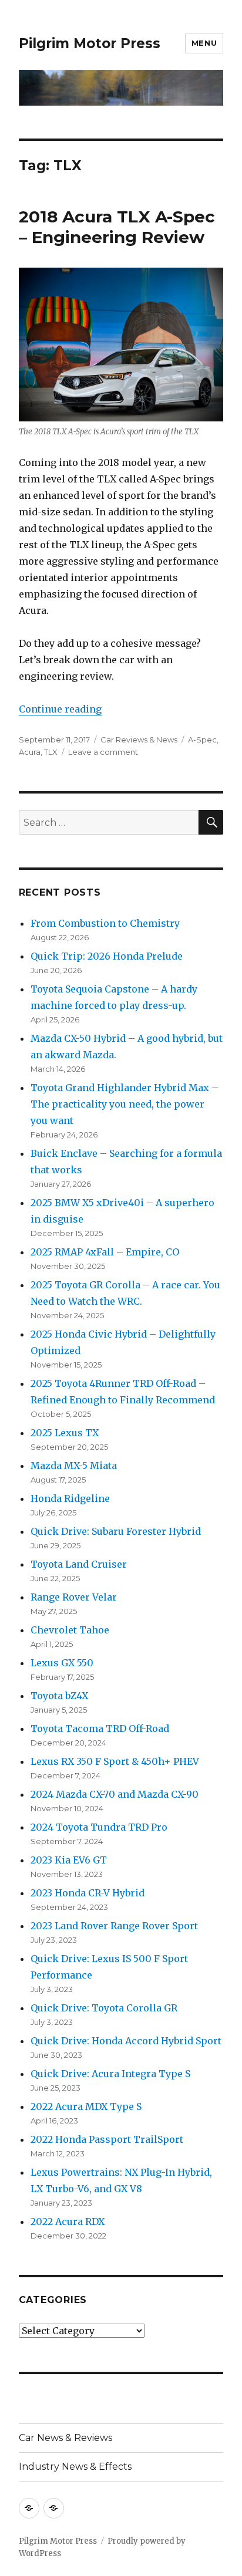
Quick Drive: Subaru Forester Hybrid (116, 1531)
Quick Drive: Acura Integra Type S (110, 2074)
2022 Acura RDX (68, 2221)
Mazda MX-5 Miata (74, 1466)
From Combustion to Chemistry (105, 923)
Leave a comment (103, 752)
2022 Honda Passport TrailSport (107, 2139)
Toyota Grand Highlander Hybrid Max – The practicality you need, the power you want (125, 1104)
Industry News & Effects (75, 2467)
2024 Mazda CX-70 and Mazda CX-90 (115, 1794)
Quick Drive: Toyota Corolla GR (104, 2008)
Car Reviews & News (139, 740)
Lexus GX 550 (62, 1663)
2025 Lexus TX (65, 1433)
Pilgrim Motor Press (90, 43)
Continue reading (60, 709)
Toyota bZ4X (59, 1696)
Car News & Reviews (65, 2438)
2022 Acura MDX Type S (86, 2106)
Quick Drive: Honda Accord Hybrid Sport (126, 2041)
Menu (204, 43)
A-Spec (202, 740)
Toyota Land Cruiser (79, 1564)
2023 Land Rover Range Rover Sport (114, 1926)
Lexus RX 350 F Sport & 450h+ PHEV (115, 1761)
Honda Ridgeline (70, 1498)
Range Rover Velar (74, 1597)
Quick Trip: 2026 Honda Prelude (107, 956)
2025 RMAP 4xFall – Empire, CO (105, 1252)
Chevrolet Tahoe (70, 1630)
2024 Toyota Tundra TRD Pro (99, 1827)
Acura (30, 752)
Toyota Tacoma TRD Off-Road (100, 1728)
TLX (51, 752)
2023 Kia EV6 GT (69, 1860)
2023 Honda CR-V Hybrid (88, 1893)
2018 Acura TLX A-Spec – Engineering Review (117, 227)
